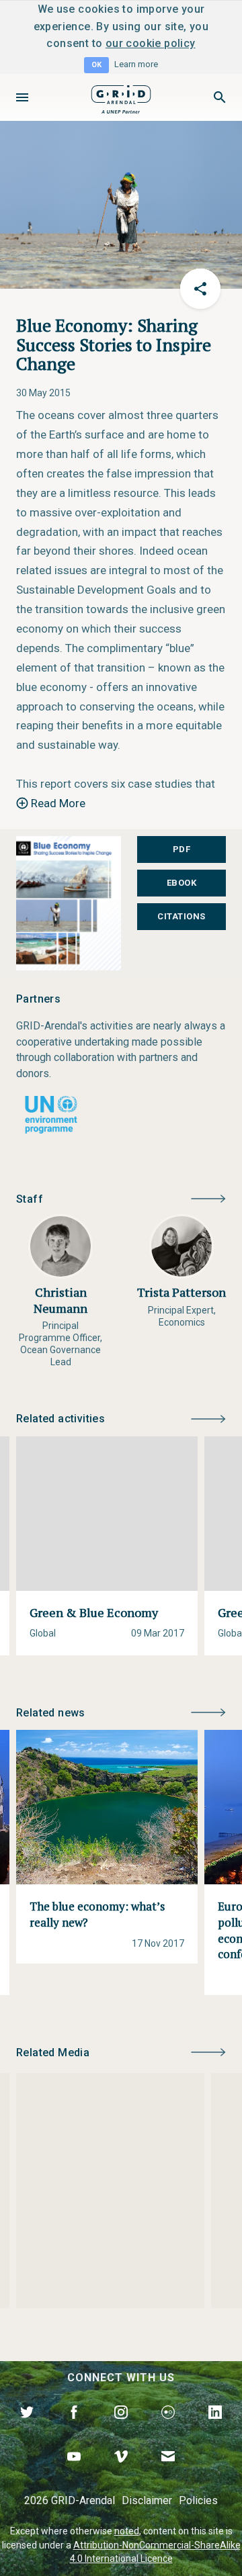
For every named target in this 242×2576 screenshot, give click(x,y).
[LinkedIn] (215, 2428)
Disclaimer (147, 2500)
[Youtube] (74, 2472)
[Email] (168, 2472)
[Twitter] (27, 2428)
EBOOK (182, 883)
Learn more (136, 64)
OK (96, 65)
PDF (182, 849)
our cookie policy (151, 43)
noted (127, 2531)
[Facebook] (74, 2428)
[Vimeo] (121, 2472)
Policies (198, 2500)
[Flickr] (168, 2428)
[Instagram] (121, 2428)
